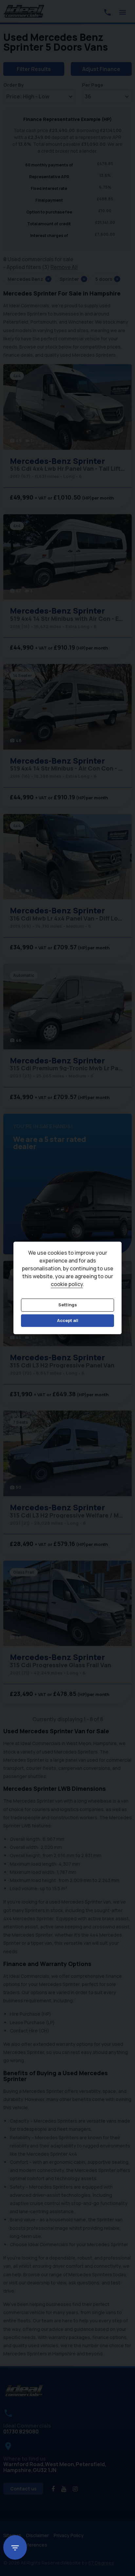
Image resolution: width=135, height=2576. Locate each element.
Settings (68, 1305)
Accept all (68, 1320)
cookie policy (67, 1284)
